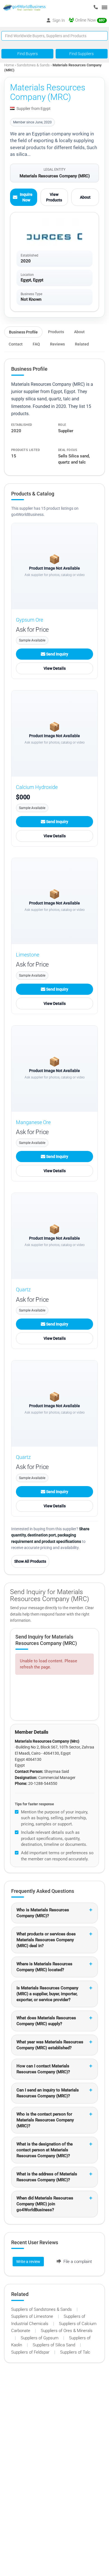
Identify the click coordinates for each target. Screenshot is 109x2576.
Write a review (28, 2262)
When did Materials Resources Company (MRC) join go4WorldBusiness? (45, 2204)
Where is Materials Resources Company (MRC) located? (44, 1967)
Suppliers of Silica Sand (54, 2345)
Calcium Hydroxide (37, 787)
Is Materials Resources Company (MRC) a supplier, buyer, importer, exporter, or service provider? (47, 1994)
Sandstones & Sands (34, 65)
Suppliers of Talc (75, 2352)
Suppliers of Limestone (33, 2316)
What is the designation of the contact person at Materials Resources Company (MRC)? (45, 2150)
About (85, 197)
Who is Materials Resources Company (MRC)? (43, 1913)
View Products (54, 197)
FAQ (36, 344)
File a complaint (77, 2262)
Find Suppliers (81, 54)
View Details (55, 668)
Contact (16, 344)
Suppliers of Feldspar (31, 2352)
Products (56, 332)
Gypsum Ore (29, 620)
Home (9, 65)
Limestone (28, 955)
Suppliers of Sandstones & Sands (42, 2309)
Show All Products (30, 1561)
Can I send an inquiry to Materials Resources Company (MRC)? (48, 2093)
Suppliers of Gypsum (40, 2338)
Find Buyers (28, 54)
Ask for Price (32, 630)
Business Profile (23, 332)
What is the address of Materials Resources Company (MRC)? (47, 2177)
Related (82, 344)
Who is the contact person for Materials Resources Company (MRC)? (45, 2120)
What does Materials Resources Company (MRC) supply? (46, 2021)
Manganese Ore (33, 1122)
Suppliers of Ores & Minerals (67, 2331)
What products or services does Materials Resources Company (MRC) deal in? (46, 1940)
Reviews (57, 344)
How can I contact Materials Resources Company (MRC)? (43, 2069)
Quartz (23, 1290)
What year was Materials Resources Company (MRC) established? (50, 2045)
